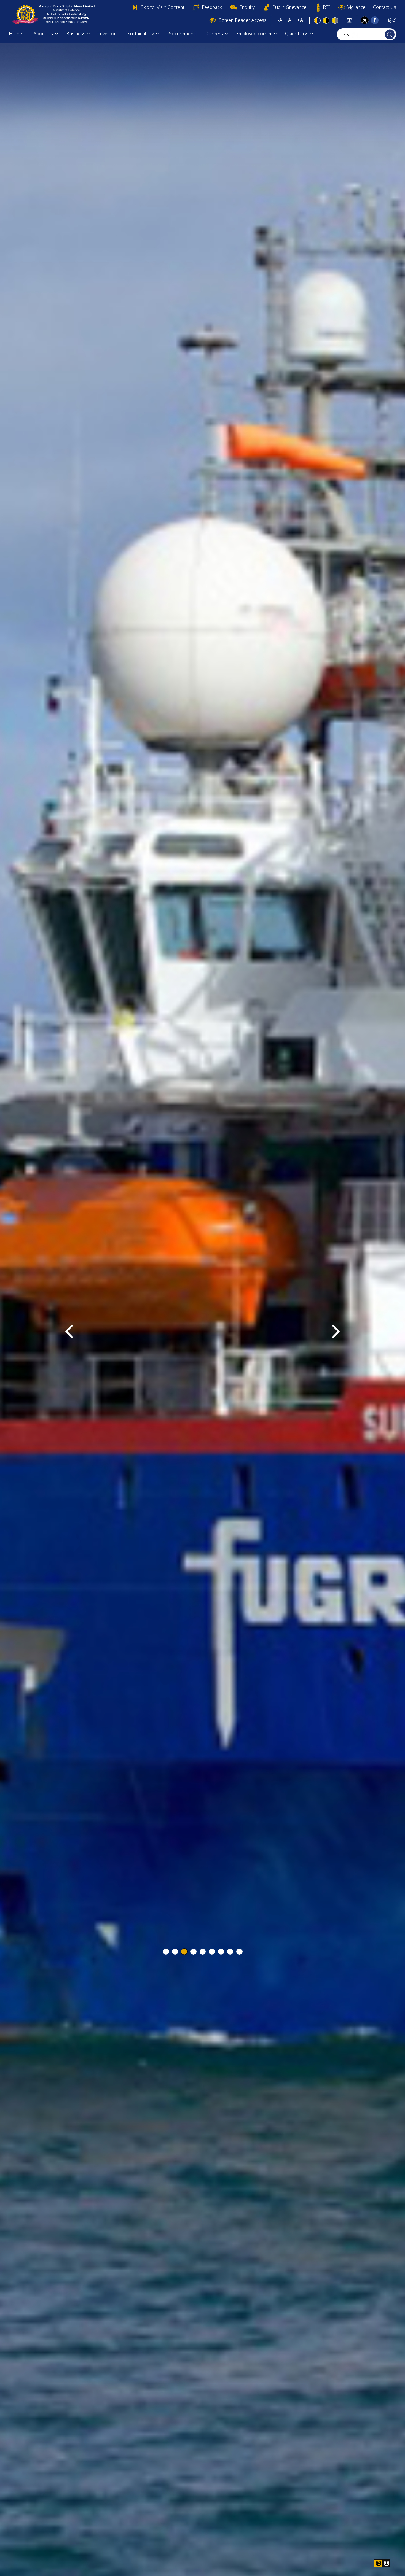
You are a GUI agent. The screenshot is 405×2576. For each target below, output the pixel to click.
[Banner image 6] (212, 1952)
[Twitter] (365, 20)
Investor (107, 34)
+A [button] (300, 20)
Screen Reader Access (243, 20)
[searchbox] (366, 34)
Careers (215, 34)
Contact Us (385, 7)
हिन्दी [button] (392, 20)
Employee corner (254, 34)
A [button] (290, 20)
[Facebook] (375, 20)
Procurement (181, 34)
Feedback (212, 7)
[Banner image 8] (230, 1952)
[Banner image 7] (221, 1952)
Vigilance (357, 7)
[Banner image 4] (193, 1952)
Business (76, 34)
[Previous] (69, 1331)
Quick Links (297, 34)
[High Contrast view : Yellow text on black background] (326, 20)
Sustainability (141, 34)
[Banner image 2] (175, 1952)
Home (15, 34)
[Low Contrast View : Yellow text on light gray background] (335, 20)
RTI (326, 7)
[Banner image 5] (203, 1952)
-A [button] (280, 20)
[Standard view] (317, 20)
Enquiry (247, 7)
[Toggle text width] (350, 20)
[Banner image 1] (166, 1952)
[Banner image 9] (239, 1952)
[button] (386, 2563)
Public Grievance (289, 7)
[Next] (336, 1331)
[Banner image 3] (184, 1952)
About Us (43, 34)
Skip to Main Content (163, 7)
